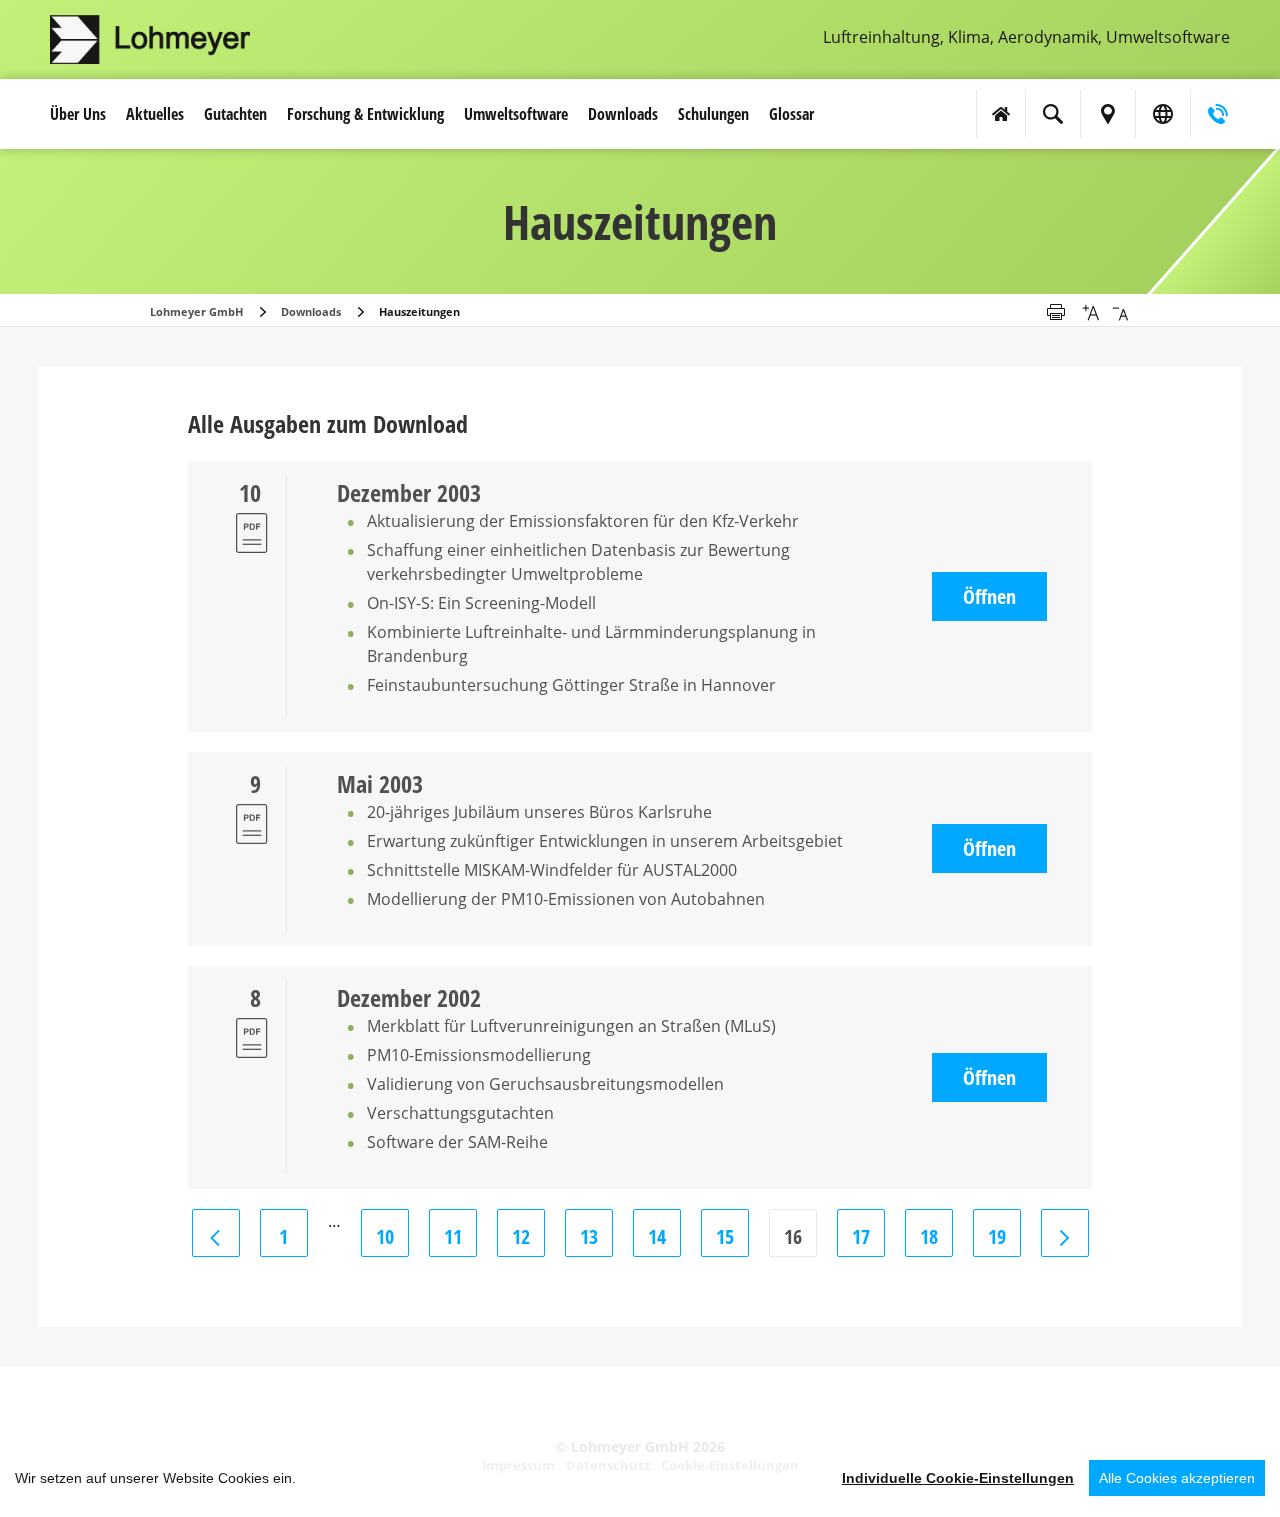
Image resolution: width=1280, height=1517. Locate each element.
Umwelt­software (516, 114)
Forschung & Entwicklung (365, 114)
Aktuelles (155, 114)
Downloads (623, 114)
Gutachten (235, 114)
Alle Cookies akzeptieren (1177, 1478)
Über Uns (78, 114)
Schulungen (713, 114)
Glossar (791, 114)
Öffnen (989, 596)
